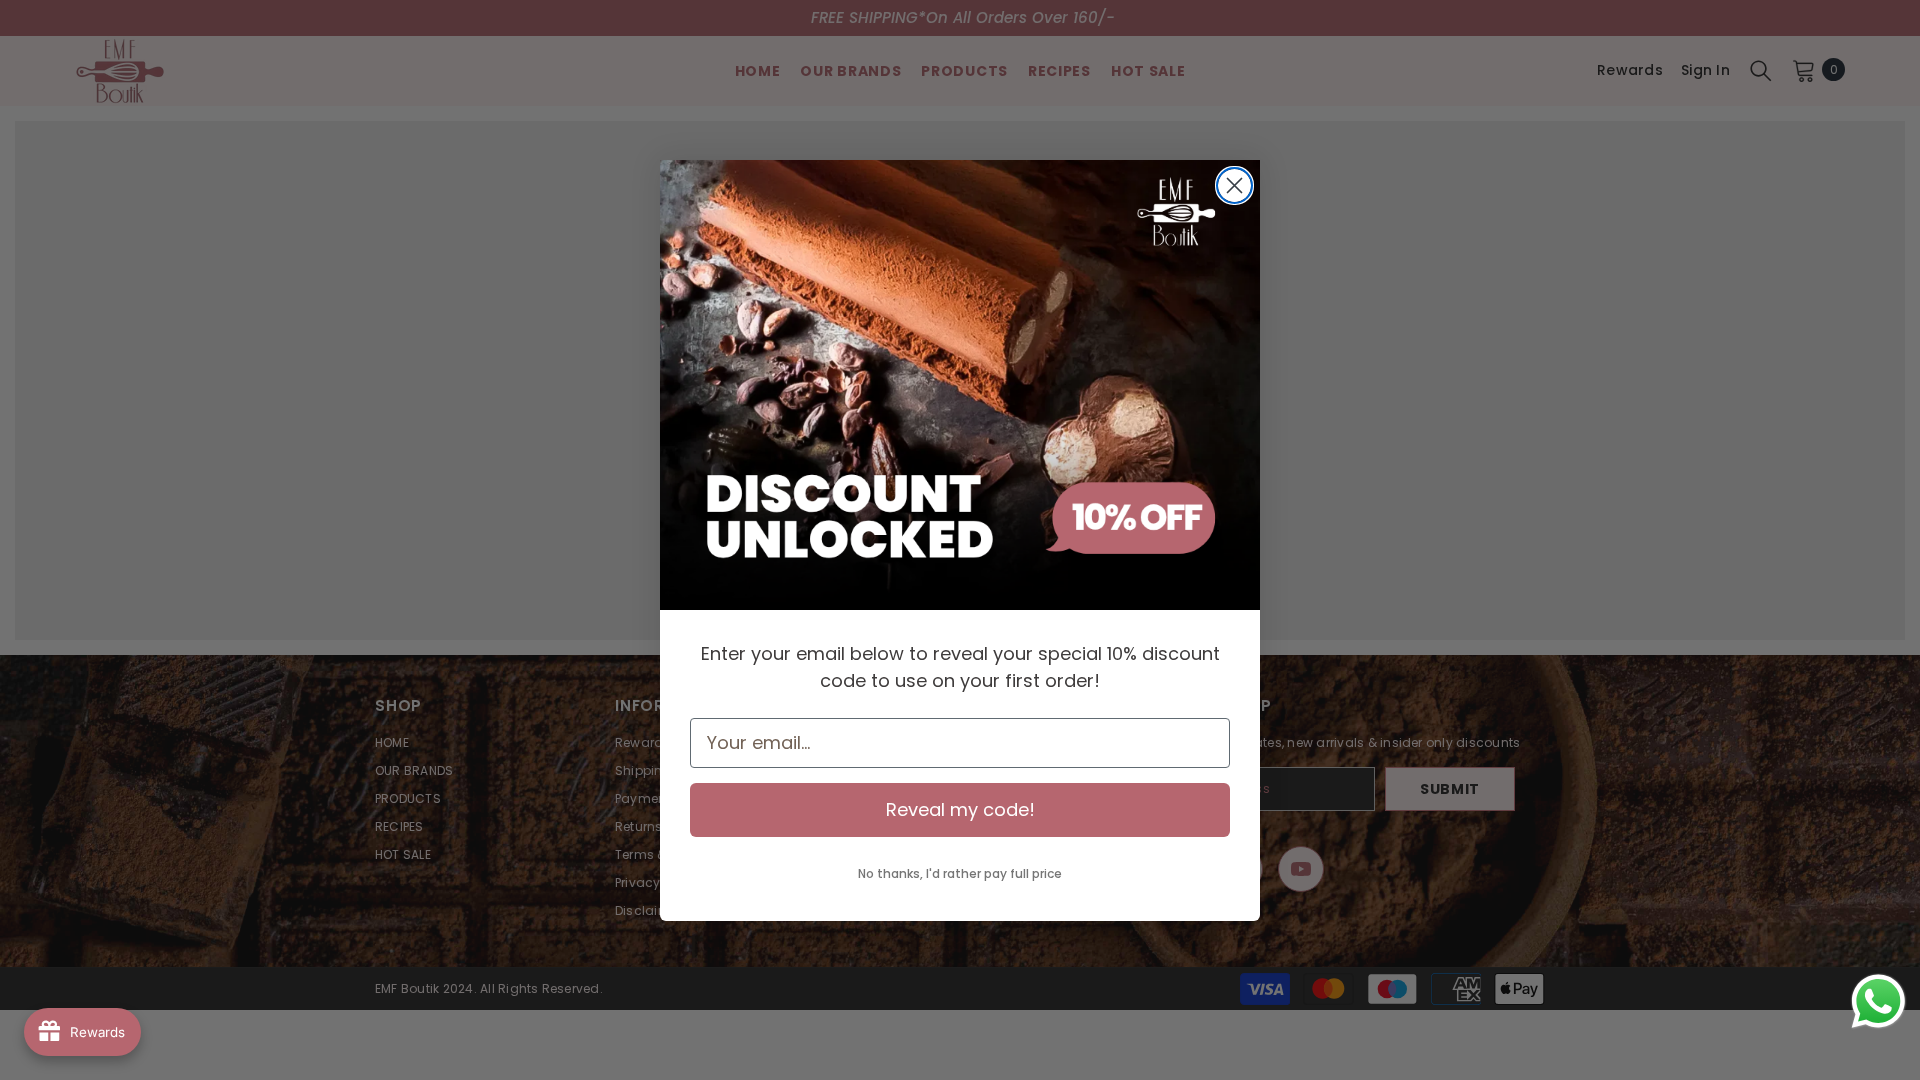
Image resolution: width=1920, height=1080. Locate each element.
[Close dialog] (1234, 185)
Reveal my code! (960, 809)
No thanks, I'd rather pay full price (960, 873)
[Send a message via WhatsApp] (1878, 1001)
